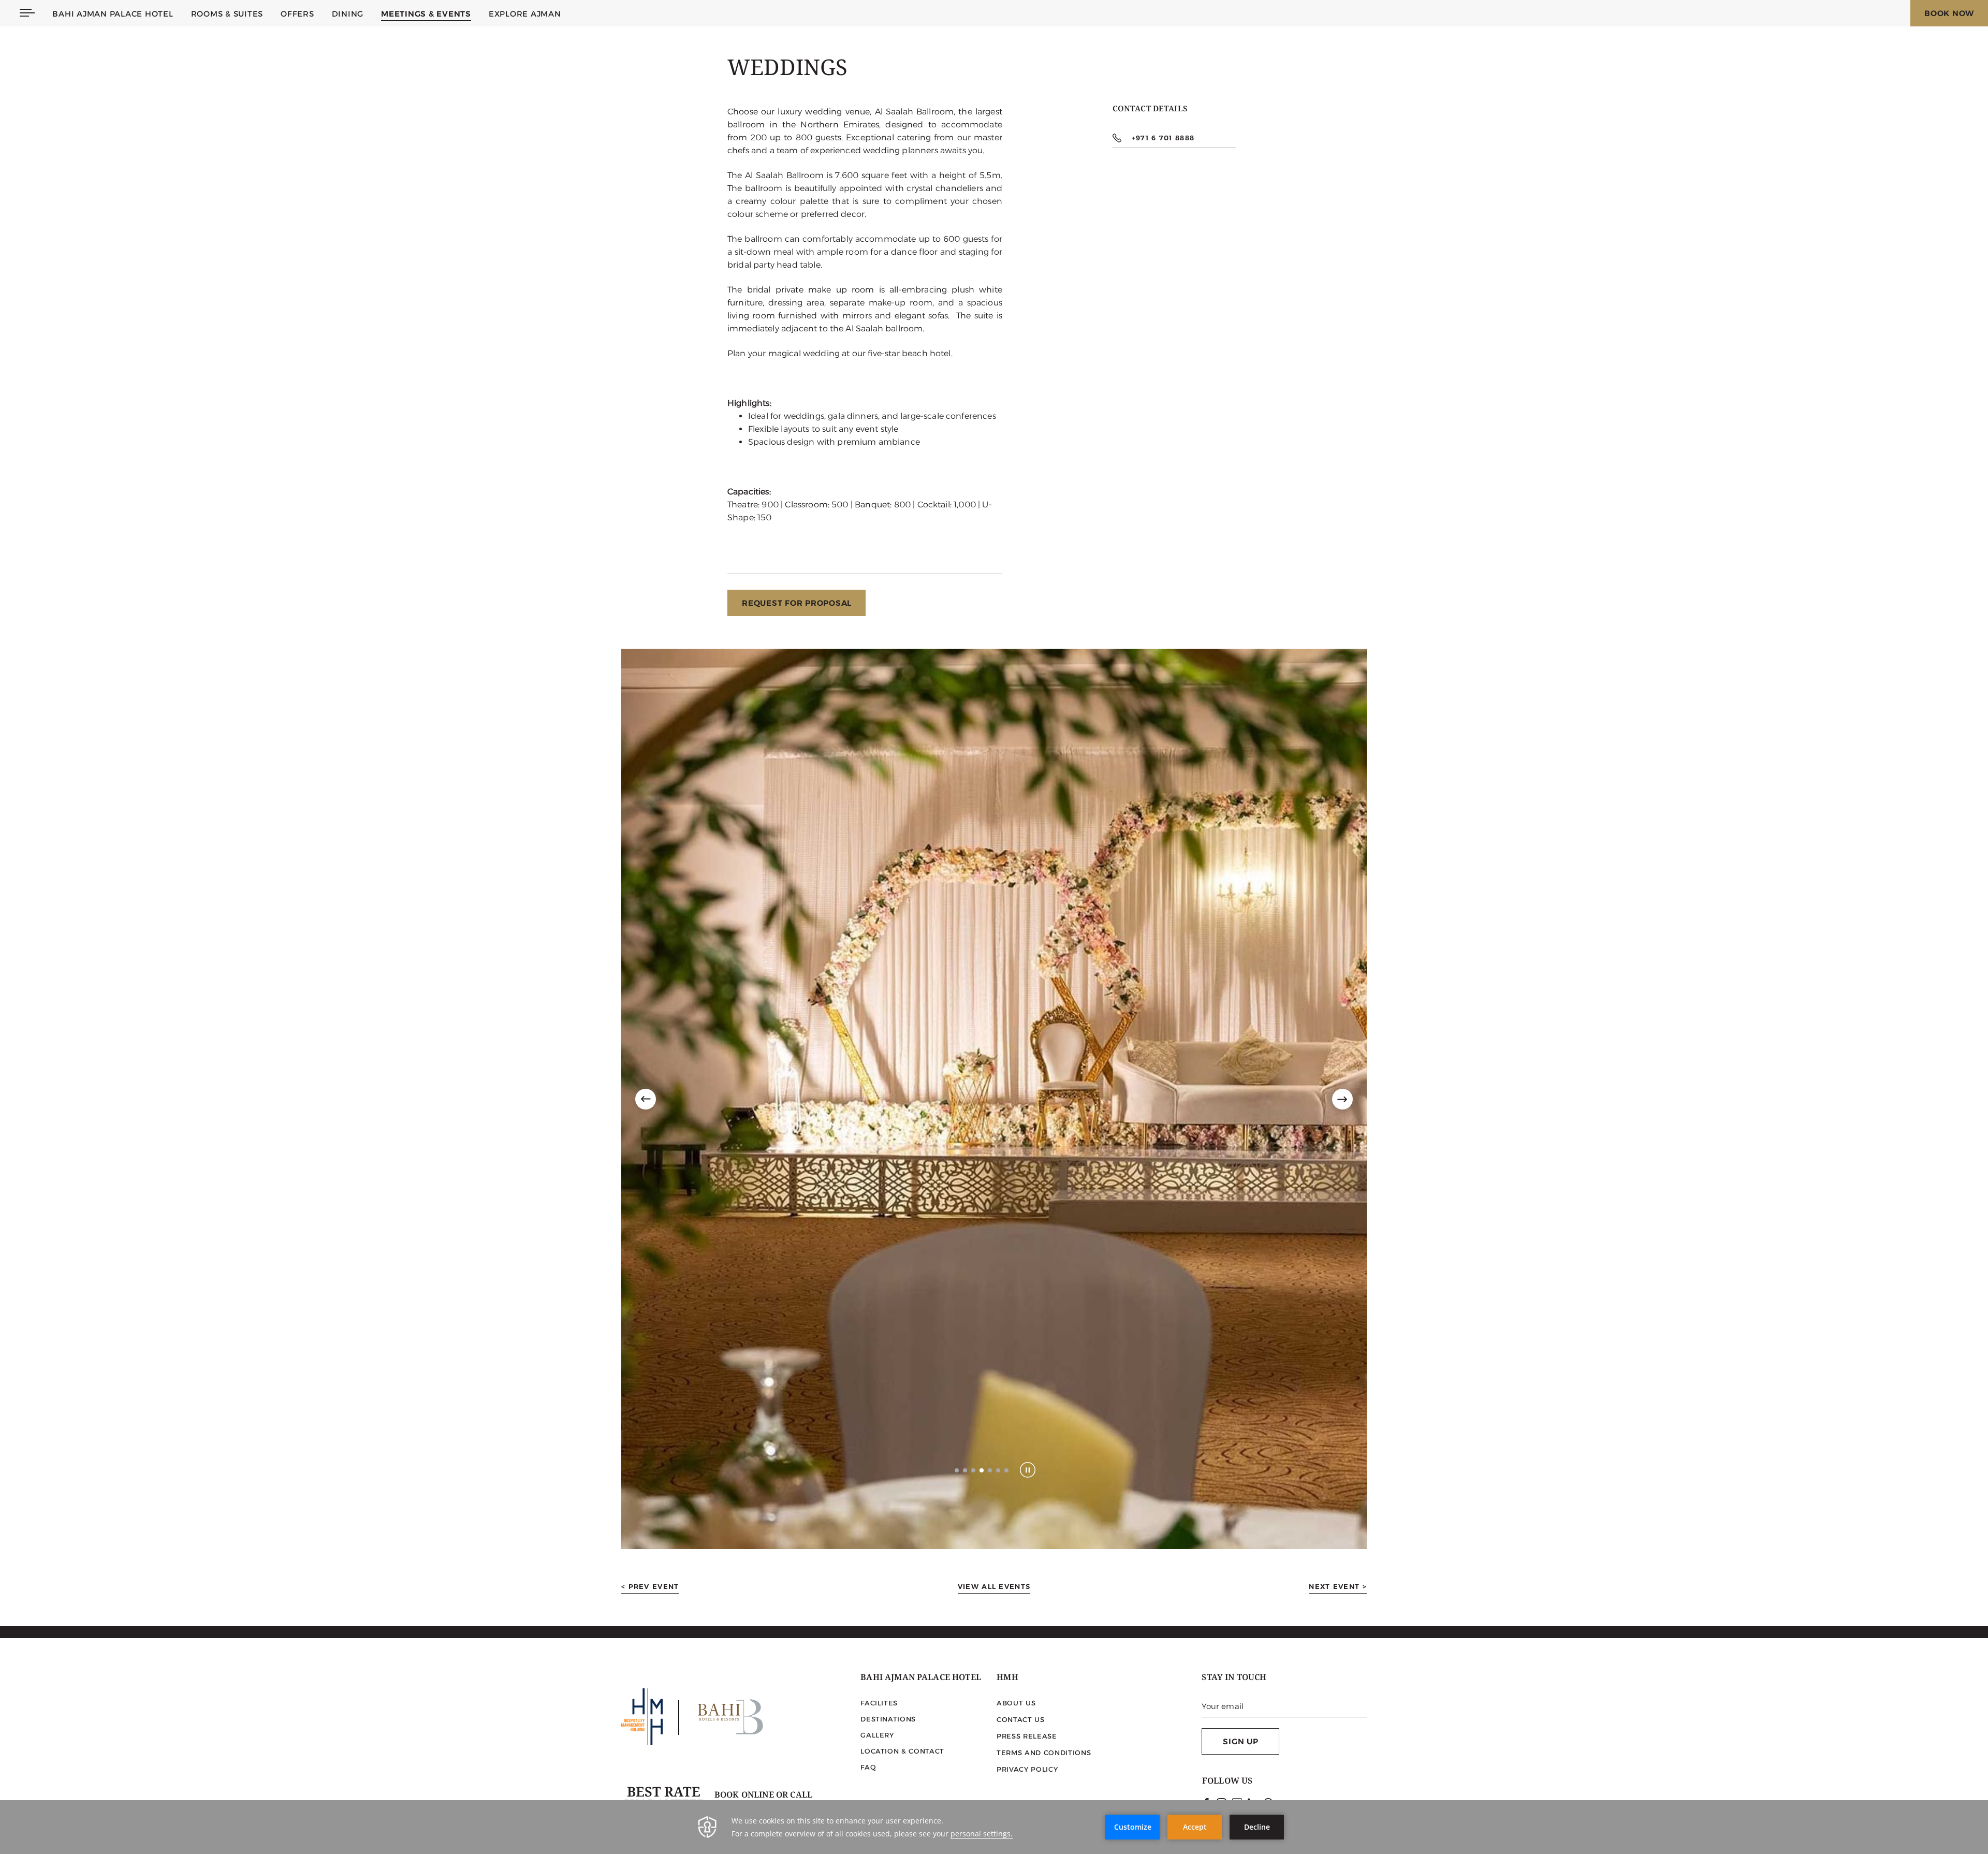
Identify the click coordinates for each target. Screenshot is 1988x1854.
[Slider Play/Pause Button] (1028, 1470)
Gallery (877, 1735)
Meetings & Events (426, 14)
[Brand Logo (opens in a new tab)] (642, 1718)
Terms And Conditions (1044, 1753)
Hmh (1007, 1679)
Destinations (888, 1719)
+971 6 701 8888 (1163, 138)
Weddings (787, 71)
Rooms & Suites (227, 14)
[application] (994, 1827)
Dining (348, 14)
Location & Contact (902, 1751)
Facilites (879, 1703)
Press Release (1027, 1736)
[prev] (646, 1099)
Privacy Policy (1027, 1769)
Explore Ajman (525, 14)
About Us (1016, 1703)
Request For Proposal (797, 603)
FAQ (868, 1767)
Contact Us (1021, 1719)
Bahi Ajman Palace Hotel (113, 14)
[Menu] (27, 13)
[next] (1342, 1099)
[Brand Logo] (730, 1718)
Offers (297, 14)
